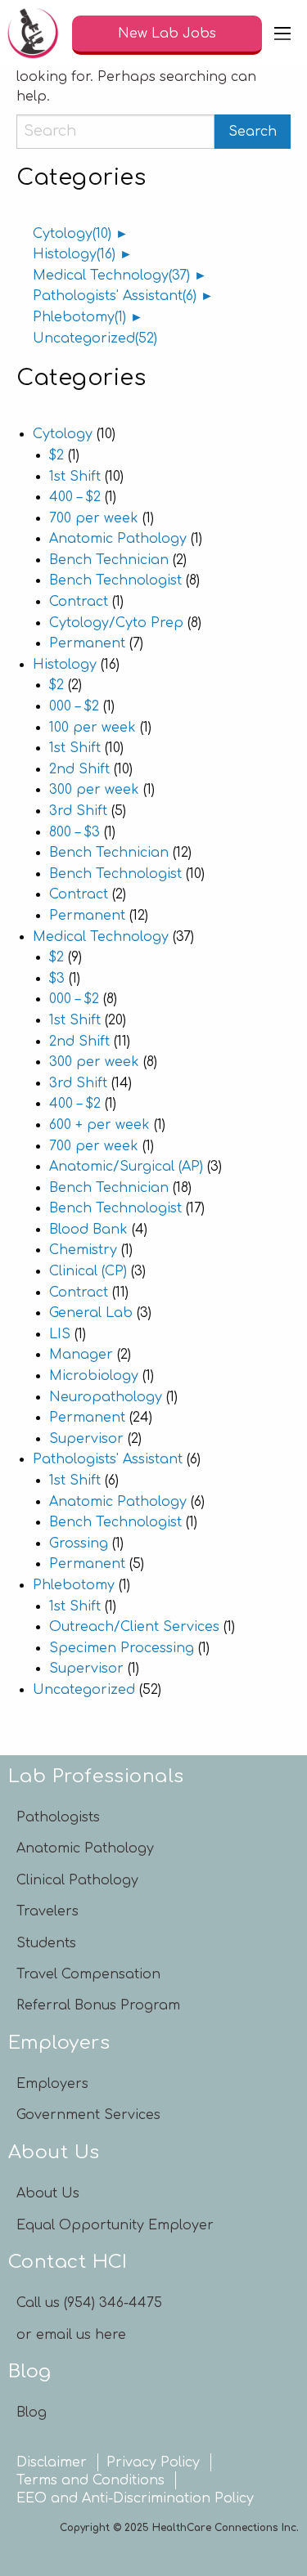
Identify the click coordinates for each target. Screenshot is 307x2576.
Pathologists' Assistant (115, 296)
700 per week (94, 518)
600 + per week (99, 1125)
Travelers (47, 1911)
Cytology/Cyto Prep (116, 623)
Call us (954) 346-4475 (89, 2303)
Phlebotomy (79, 317)
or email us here (71, 2335)
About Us (48, 2193)
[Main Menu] (282, 34)
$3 (57, 979)
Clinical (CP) (88, 1271)
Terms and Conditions (90, 2480)
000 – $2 (74, 706)
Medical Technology (111, 276)
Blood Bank (88, 1230)
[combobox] (115, 132)
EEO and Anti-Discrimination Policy (135, 2498)
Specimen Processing (122, 1648)
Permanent (87, 643)
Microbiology (94, 1376)
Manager (81, 1355)
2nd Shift (79, 769)
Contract (79, 602)
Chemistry (83, 1250)
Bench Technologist (115, 580)
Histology (74, 254)
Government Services (88, 2115)
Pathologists (58, 1817)
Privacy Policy (153, 2462)
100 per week (93, 728)
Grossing (79, 1543)
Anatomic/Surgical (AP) (126, 1167)
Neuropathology (106, 1397)
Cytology (72, 234)
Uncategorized (95, 338)
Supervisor (86, 1439)
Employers (52, 2084)
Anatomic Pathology (118, 539)
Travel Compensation (88, 1974)
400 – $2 (75, 497)
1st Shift (75, 477)
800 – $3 (74, 832)
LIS (60, 1334)
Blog (32, 2412)
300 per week (94, 790)
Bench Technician (109, 560)
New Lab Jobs (167, 34)
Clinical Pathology (77, 1880)
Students (46, 1943)
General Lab (91, 1313)
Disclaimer (52, 2462)
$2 (56, 455)
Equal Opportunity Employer (115, 2225)
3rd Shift (78, 811)
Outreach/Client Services (134, 1627)
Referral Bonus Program (98, 2005)
